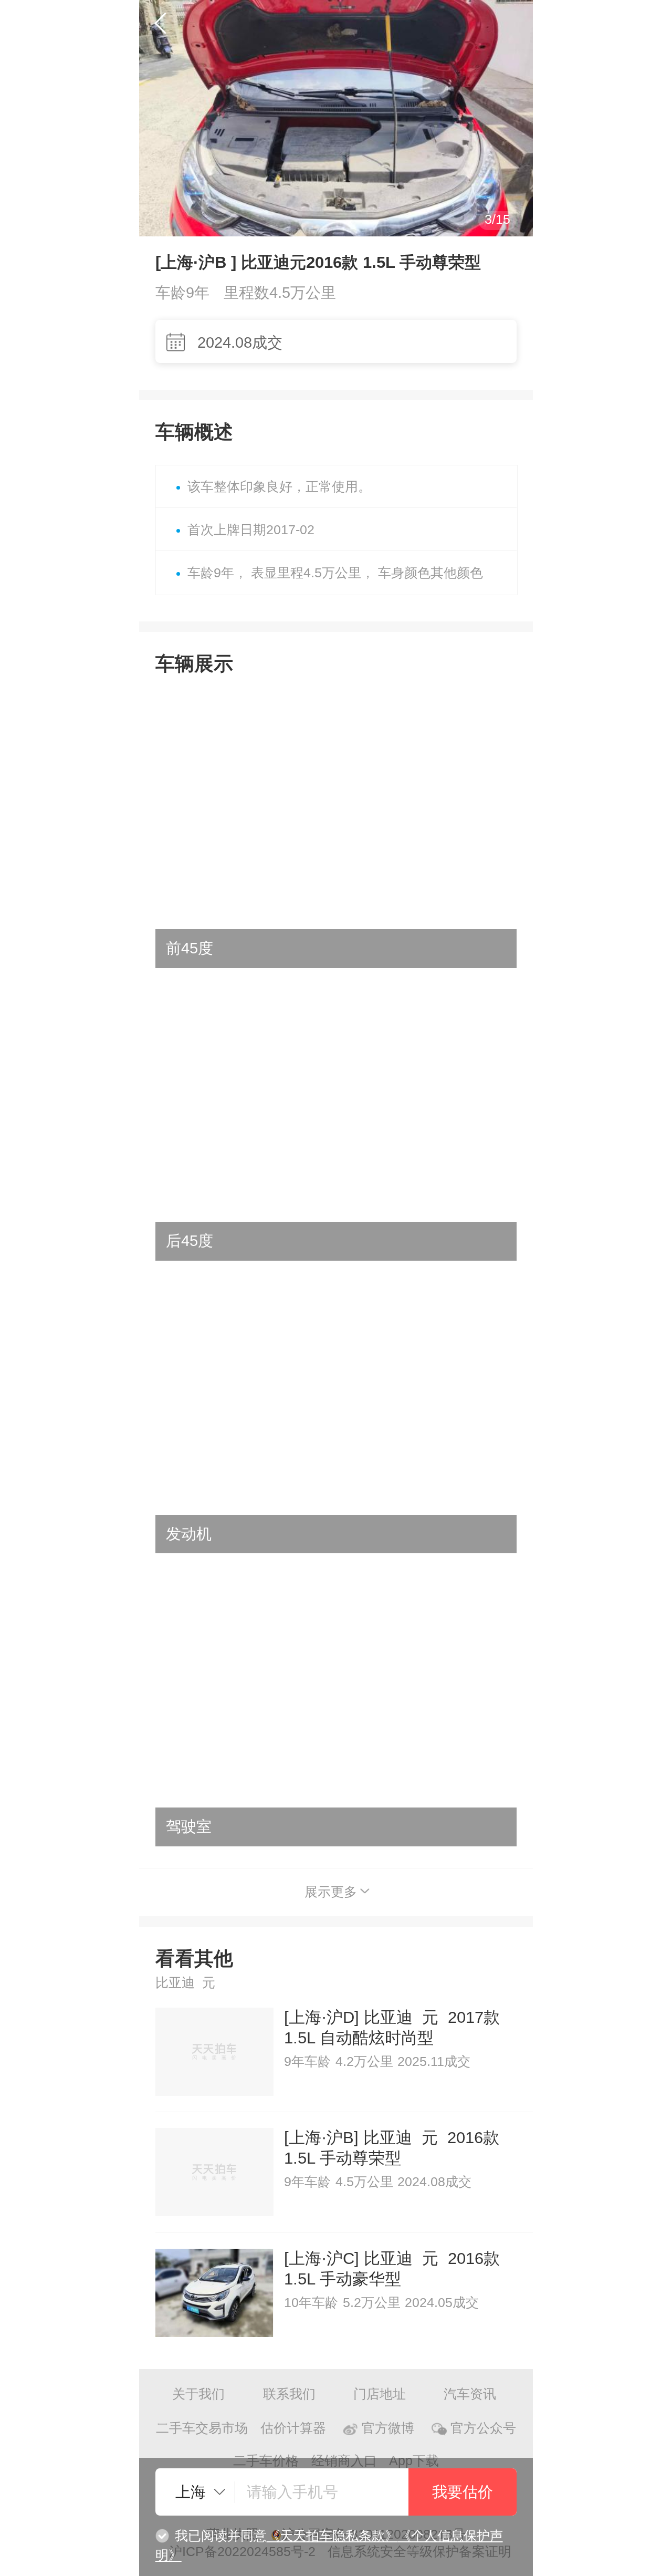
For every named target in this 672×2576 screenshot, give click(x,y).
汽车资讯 (470, 2394)
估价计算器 (293, 2428)
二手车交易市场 (202, 2428)
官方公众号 (483, 2428)
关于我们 (198, 2394)
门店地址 (380, 2394)
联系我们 (289, 2394)
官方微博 (388, 2428)
